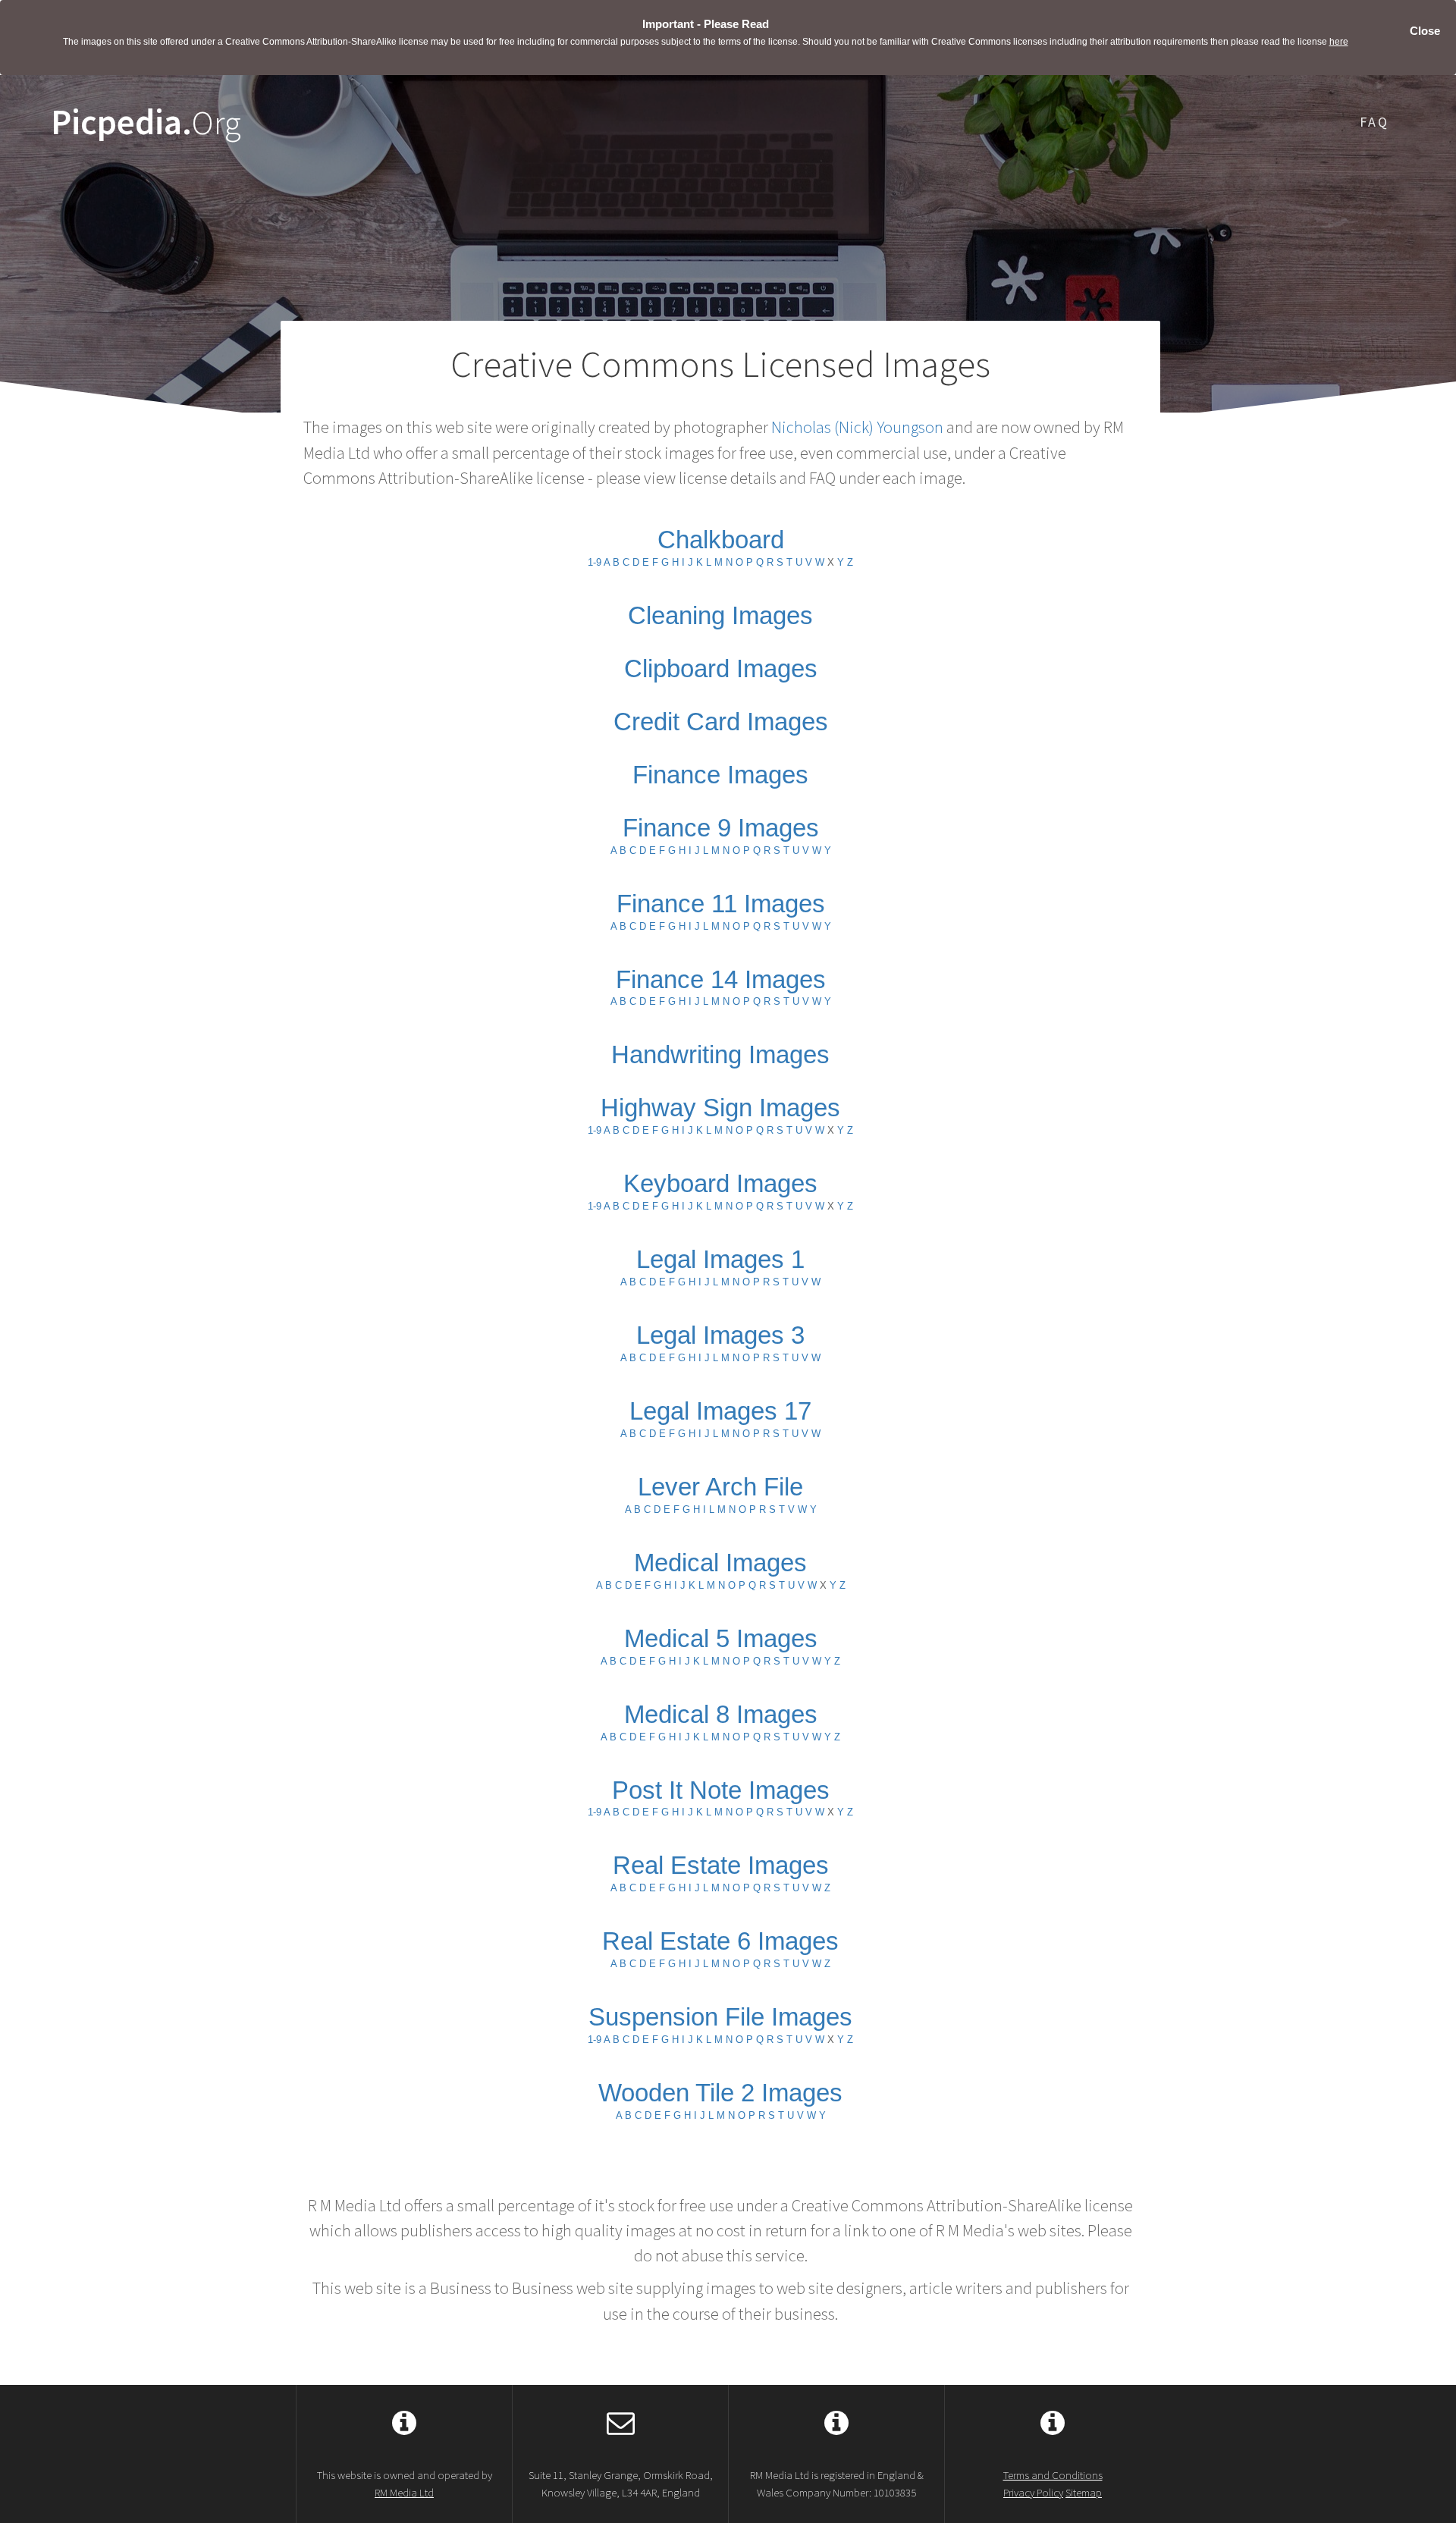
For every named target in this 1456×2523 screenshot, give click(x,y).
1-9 (595, 562)
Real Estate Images (721, 1865)
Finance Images (720, 775)
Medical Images (720, 1563)
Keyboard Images (720, 1183)
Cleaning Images (720, 615)
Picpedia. (146, 122)
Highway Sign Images (720, 1108)
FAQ (1374, 122)
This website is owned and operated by (405, 2484)
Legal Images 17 (720, 1411)
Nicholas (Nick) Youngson (857, 427)
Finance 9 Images (721, 828)
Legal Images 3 (720, 1335)
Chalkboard (721, 540)
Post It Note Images (721, 1790)
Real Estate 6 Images (720, 1941)
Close (1425, 31)
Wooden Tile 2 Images (720, 2093)
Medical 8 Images (721, 1714)
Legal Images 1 (720, 1259)
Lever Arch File (720, 1487)
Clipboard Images (721, 668)
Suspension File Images (720, 2017)
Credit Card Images (721, 722)
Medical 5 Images (721, 1638)
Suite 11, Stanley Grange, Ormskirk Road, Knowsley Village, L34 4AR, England (621, 2484)
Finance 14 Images (721, 979)
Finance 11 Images (721, 904)
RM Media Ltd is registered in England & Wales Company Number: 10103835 (837, 2484)
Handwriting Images (720, 1054)
